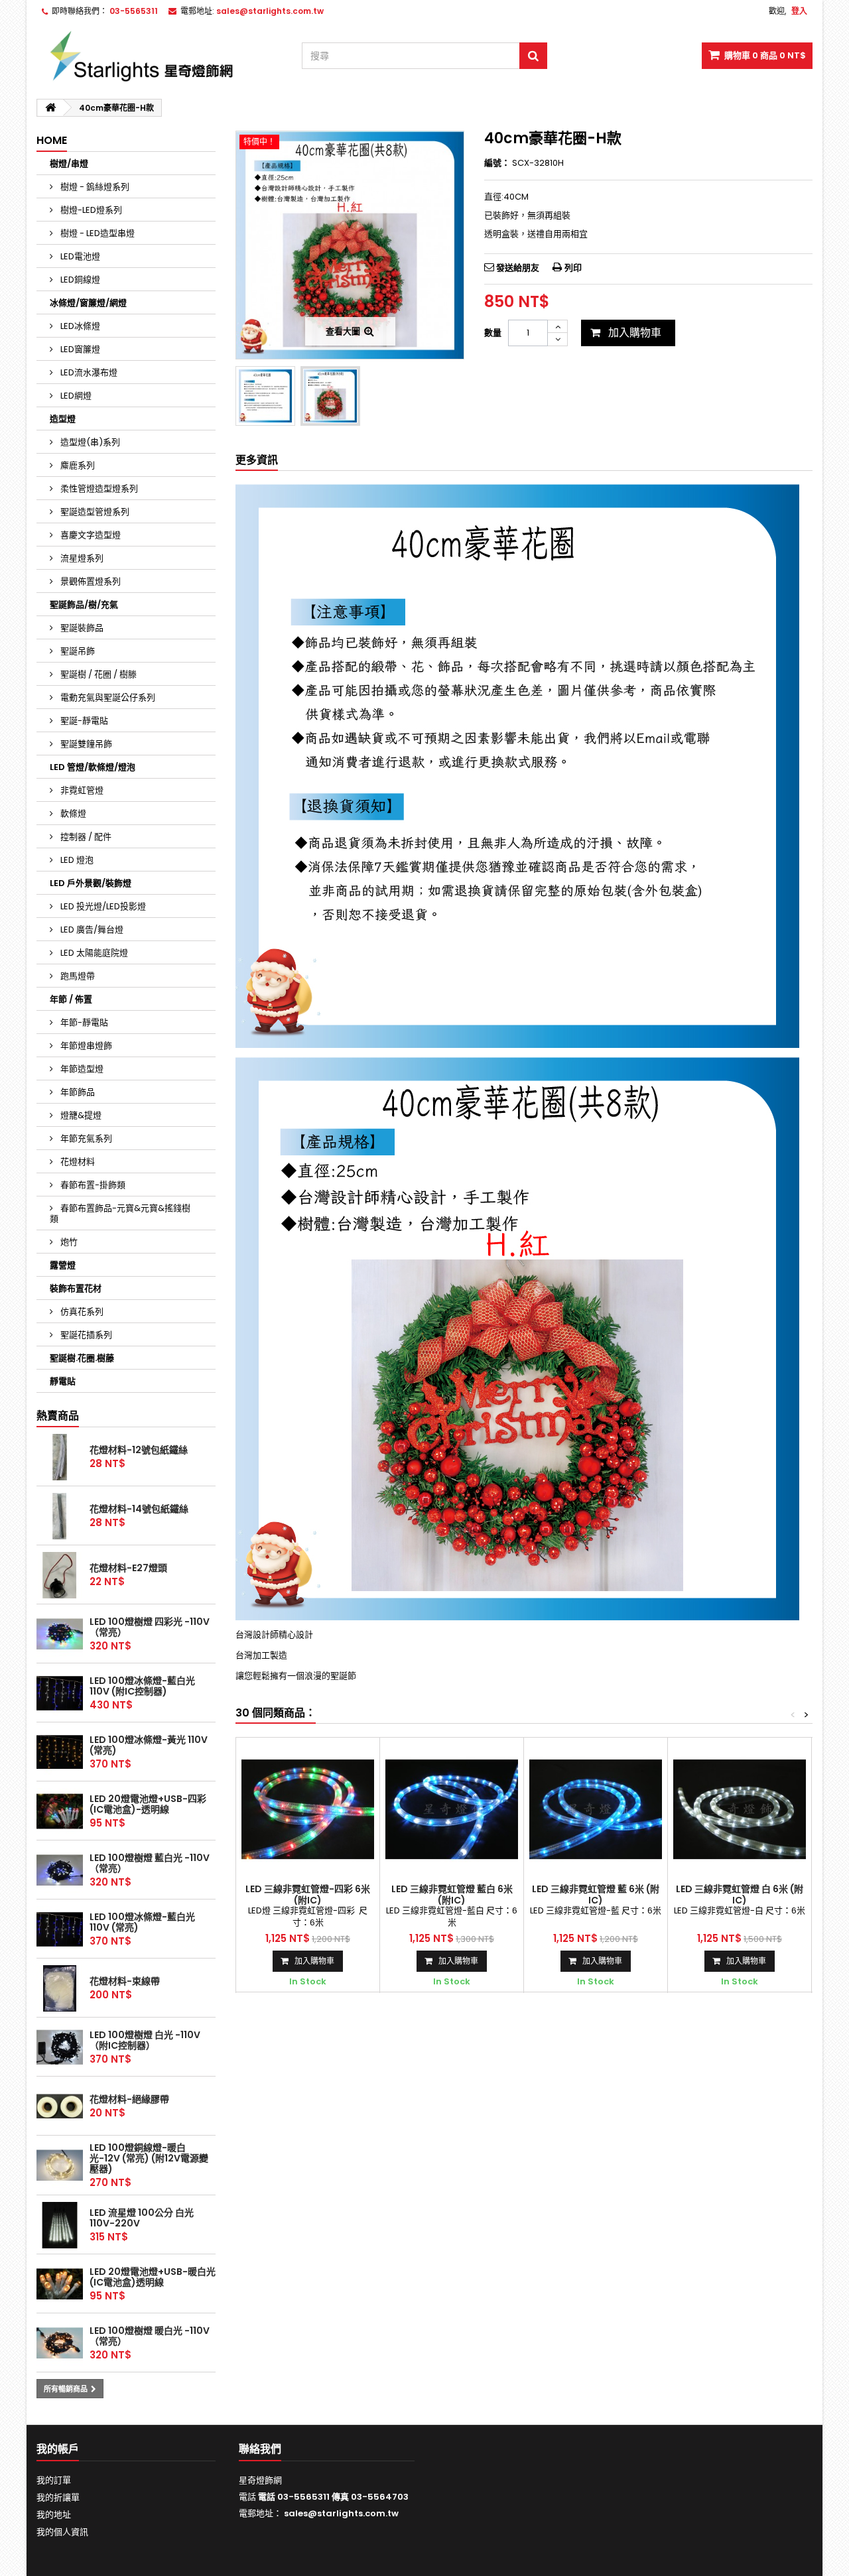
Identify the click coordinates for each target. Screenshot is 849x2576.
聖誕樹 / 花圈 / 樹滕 (98, 674)
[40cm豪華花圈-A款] (265, 396)
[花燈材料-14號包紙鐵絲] (60, 1516)
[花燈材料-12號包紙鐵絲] (60, 1457)
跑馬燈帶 (77, 976)
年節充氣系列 (85, 1138)
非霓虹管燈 (81, 790)
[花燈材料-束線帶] (60, 1988)
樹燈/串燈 (69, 163)
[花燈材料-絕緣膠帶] (60, 2106)
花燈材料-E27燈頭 (128, 1568)
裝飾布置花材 (76, 1288)
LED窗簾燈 (79, 349)
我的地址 (54, 2515)
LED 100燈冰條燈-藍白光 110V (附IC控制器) (142, 1686)
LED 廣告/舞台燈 (91, 930)
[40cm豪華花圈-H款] (330, 396)
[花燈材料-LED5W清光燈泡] (60, 1575)
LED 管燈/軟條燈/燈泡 (93, 767)
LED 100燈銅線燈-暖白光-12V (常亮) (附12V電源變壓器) (149, 2158)
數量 (493, 333)
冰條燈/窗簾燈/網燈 (88, 303)
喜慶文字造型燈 (90, 535)
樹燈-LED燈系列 (90, 210)
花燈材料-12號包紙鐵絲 (139, 1450)
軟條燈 (72, 813)
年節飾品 (77, 1092)
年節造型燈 (81, 1069)
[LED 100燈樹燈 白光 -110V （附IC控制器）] (60, 2047)
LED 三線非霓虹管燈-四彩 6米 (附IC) (308, 1894)
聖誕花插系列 (85, 1335)
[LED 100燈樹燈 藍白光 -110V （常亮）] (60, 1870)
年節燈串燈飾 (85, 1046)
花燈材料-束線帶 (125, 1981)
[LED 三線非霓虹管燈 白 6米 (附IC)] (740, 1809)
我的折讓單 (58, 2497)
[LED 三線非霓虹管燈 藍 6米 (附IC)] (596, 1809)
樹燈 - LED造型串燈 (97, 233)
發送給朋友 (518, 268)
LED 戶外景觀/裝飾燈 (91, 883)
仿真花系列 (81, 1312)
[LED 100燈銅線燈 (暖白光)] (60, 2165)
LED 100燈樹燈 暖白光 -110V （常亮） (150, 2336)
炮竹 (68, 1242)
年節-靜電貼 (83, 1022)
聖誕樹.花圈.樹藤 (82, 1358)
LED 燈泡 (76, 860)
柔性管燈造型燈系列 (98, 488)
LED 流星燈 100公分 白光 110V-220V (142, 2218)
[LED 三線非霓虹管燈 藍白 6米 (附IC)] (452, 1809)
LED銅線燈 (79, 280)
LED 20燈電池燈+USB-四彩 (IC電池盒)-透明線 (148, 1804)
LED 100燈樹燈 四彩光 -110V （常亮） (150, 1627)
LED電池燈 (79, 256)
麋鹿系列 (77, 465)
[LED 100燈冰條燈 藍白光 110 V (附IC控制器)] (60, 1693)
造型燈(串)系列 (89, 442)
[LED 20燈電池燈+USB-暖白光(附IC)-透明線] (60, 2284)
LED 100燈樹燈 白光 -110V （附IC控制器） (145, 2040)
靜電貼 (63, 1381)
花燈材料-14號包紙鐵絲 (139, 1509)
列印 (573, 268)
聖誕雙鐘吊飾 (85, 744)
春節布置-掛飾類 (92, 1185)
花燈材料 (77, 1162)
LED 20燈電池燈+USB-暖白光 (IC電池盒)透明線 (153, 2277)
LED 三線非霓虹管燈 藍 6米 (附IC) (596, 1894)
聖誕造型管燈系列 (94, 512)
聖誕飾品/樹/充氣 (84, 605)
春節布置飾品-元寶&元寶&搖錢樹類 (120, 1213)
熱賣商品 (58, 1416)
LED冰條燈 (79, 326)
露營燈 (63, 1265)
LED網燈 (75, 396)
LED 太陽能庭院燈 (93, 953)
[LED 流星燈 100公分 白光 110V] (60, 2225)
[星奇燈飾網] (159, 56)
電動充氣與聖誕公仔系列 (107, 697)
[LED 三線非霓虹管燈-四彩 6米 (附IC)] (308, 1809)
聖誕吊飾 (77, 651)
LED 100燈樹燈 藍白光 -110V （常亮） (150, 1863)
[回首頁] (50, 108)
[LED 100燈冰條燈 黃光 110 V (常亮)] (60, 1752)
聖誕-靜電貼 (83, 721)
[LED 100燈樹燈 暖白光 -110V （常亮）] (60, 2343)
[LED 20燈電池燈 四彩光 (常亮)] (60, 1811)
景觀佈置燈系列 (90, 581)
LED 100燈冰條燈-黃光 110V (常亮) (149, 1745)
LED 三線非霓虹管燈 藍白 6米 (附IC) (452, 1894)
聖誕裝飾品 (81, 628)
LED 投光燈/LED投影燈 (102, 906)
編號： (497, 163)
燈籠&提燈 (80, 1115)
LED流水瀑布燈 (88, 372)
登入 (799, 11)
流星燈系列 (81, 558)
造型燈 (63, 419)
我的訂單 (54, 2480)
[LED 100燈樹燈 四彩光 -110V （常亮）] (60, 1634)
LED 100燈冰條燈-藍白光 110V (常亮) (142, 1922)
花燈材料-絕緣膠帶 (129, 2099)
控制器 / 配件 (85, 837)
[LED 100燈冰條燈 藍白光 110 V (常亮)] (60, 1929)
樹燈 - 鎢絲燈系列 (94, 187)
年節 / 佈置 (71, 999)
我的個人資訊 (62, 2532)
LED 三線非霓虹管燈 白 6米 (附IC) (740, 1894)
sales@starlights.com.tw (341, 2513)
